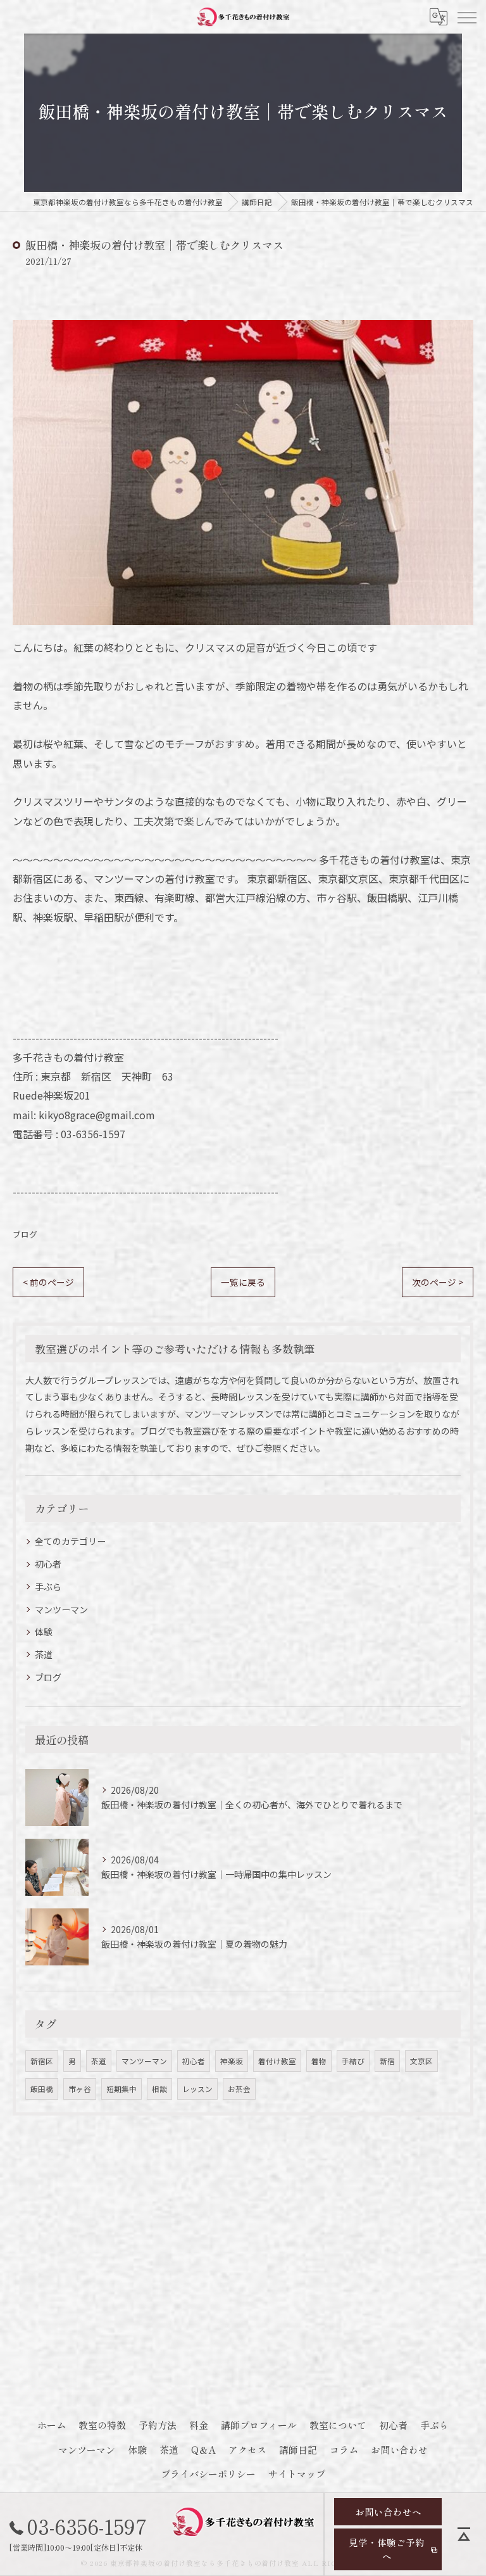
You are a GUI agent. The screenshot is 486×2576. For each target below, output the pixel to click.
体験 (44, 1632)
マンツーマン (61, 1609)
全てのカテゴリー (70, 1541)
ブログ (25, 1234)
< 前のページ (48, 1282)
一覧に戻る (243, 1282)
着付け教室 (277, 2061)
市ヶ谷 (80, 2089)
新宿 (387, 2061)
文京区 (421, 2061)
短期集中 (121, 2089)
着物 (319, 2061)
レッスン (197, 2089)
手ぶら (48, 1587)
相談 (159, 2089)
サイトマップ (297, 2474)
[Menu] (466, 16)
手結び (353, 2061)
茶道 (44, 1654)
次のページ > (438, 1282)
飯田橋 (42, 2089)
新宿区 (42, 2061)
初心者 (48, 1564)
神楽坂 (232, 2061)
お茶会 (239, 2089)
